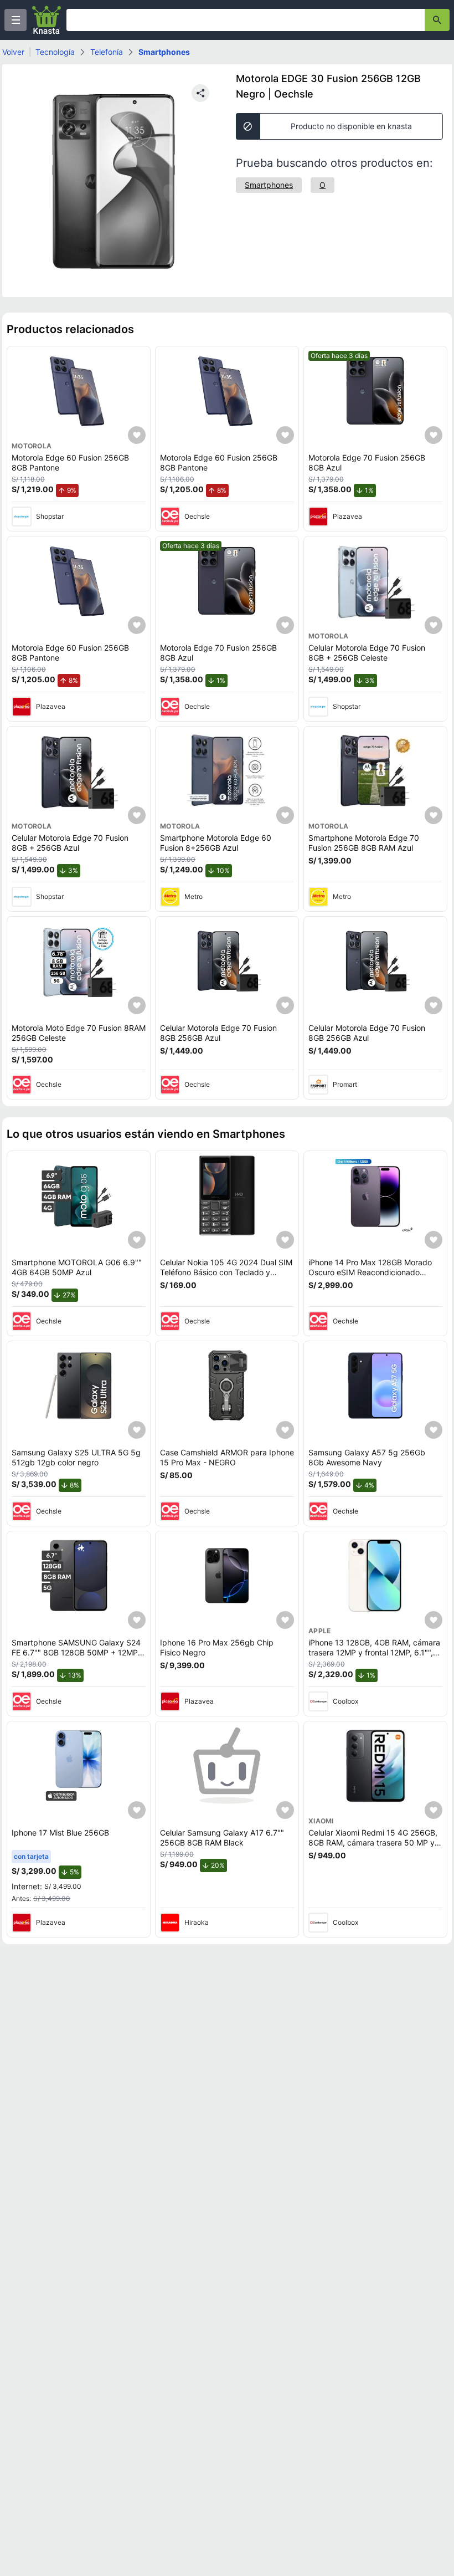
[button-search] (437, 20)
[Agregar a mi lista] (137, 435)
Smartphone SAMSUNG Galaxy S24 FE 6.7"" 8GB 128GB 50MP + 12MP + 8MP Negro (78, 1652)
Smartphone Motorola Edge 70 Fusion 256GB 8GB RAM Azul (364, 843)
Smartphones (164, 52)
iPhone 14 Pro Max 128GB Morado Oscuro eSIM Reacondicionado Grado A (370, 1272)
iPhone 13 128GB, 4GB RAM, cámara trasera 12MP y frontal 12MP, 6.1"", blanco (374, 1652)
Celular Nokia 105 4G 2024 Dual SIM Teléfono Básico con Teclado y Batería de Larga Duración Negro (226, 1272)
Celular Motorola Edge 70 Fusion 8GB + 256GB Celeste (367, 653)
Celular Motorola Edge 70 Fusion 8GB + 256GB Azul (70, 843)
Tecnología (55, 52)
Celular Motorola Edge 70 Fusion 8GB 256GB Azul (218, 1033)
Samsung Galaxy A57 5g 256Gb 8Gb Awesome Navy (367, 1457)
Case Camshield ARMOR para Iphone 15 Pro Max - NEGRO (227, 1457)
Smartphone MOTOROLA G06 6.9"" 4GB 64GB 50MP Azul (77, 1267)
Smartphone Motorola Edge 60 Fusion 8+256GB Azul (216, 843)
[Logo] (47, 20)
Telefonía (107, 52)
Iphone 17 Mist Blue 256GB (60, 1833)
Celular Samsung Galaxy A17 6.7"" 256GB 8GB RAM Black (222, 1838)
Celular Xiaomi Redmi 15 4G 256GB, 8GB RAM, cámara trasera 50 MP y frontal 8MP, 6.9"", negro (373, 1842)
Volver (13, 52)
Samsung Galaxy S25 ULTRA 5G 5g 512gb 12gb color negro (76, 1457)
